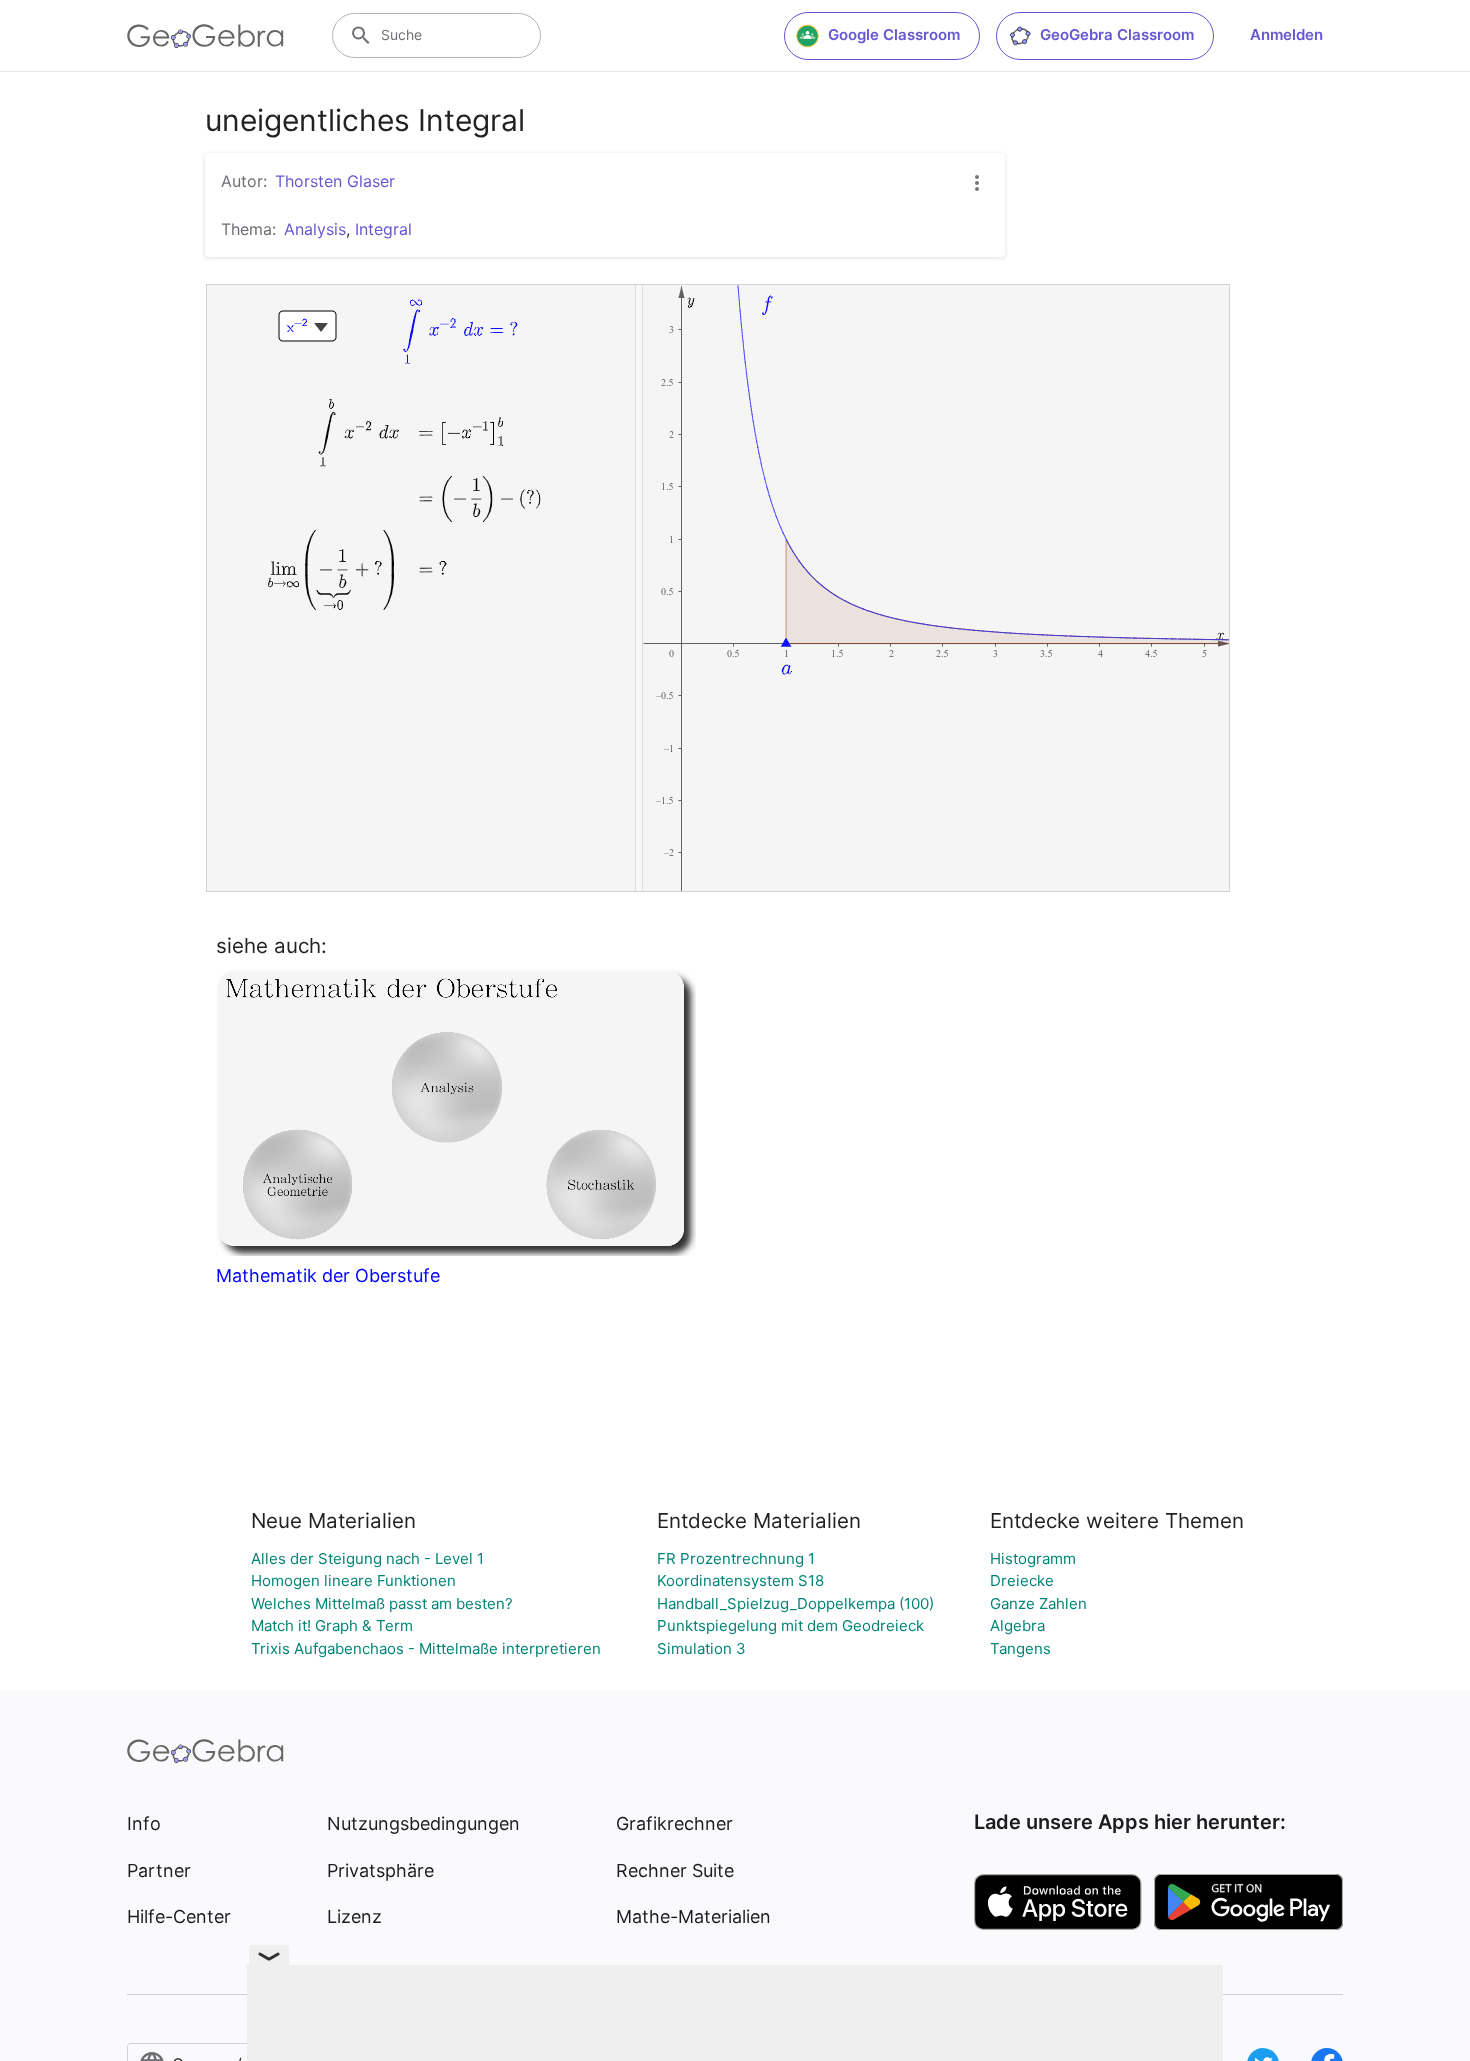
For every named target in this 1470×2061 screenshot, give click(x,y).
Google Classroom (894, 34)
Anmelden (1286, 34)
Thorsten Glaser (335, 181)
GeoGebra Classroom (1117, 34)
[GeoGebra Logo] (205, 36)
